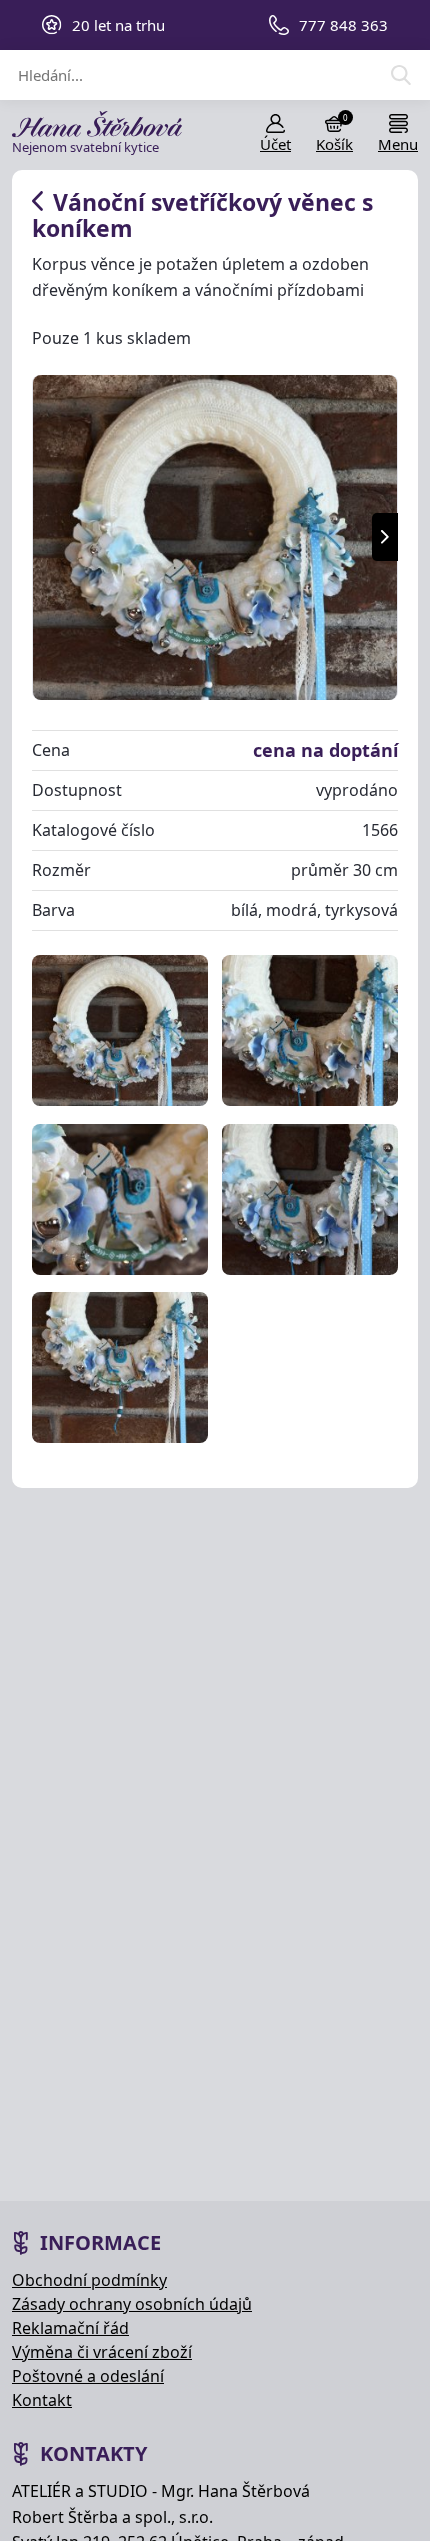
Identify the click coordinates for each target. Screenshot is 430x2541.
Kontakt (42, 2400)
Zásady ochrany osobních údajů (132, 2304)
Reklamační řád (70, 2328)
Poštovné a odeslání (88, 2376)
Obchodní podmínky (89, 2280)
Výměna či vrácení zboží (102, 2352)
